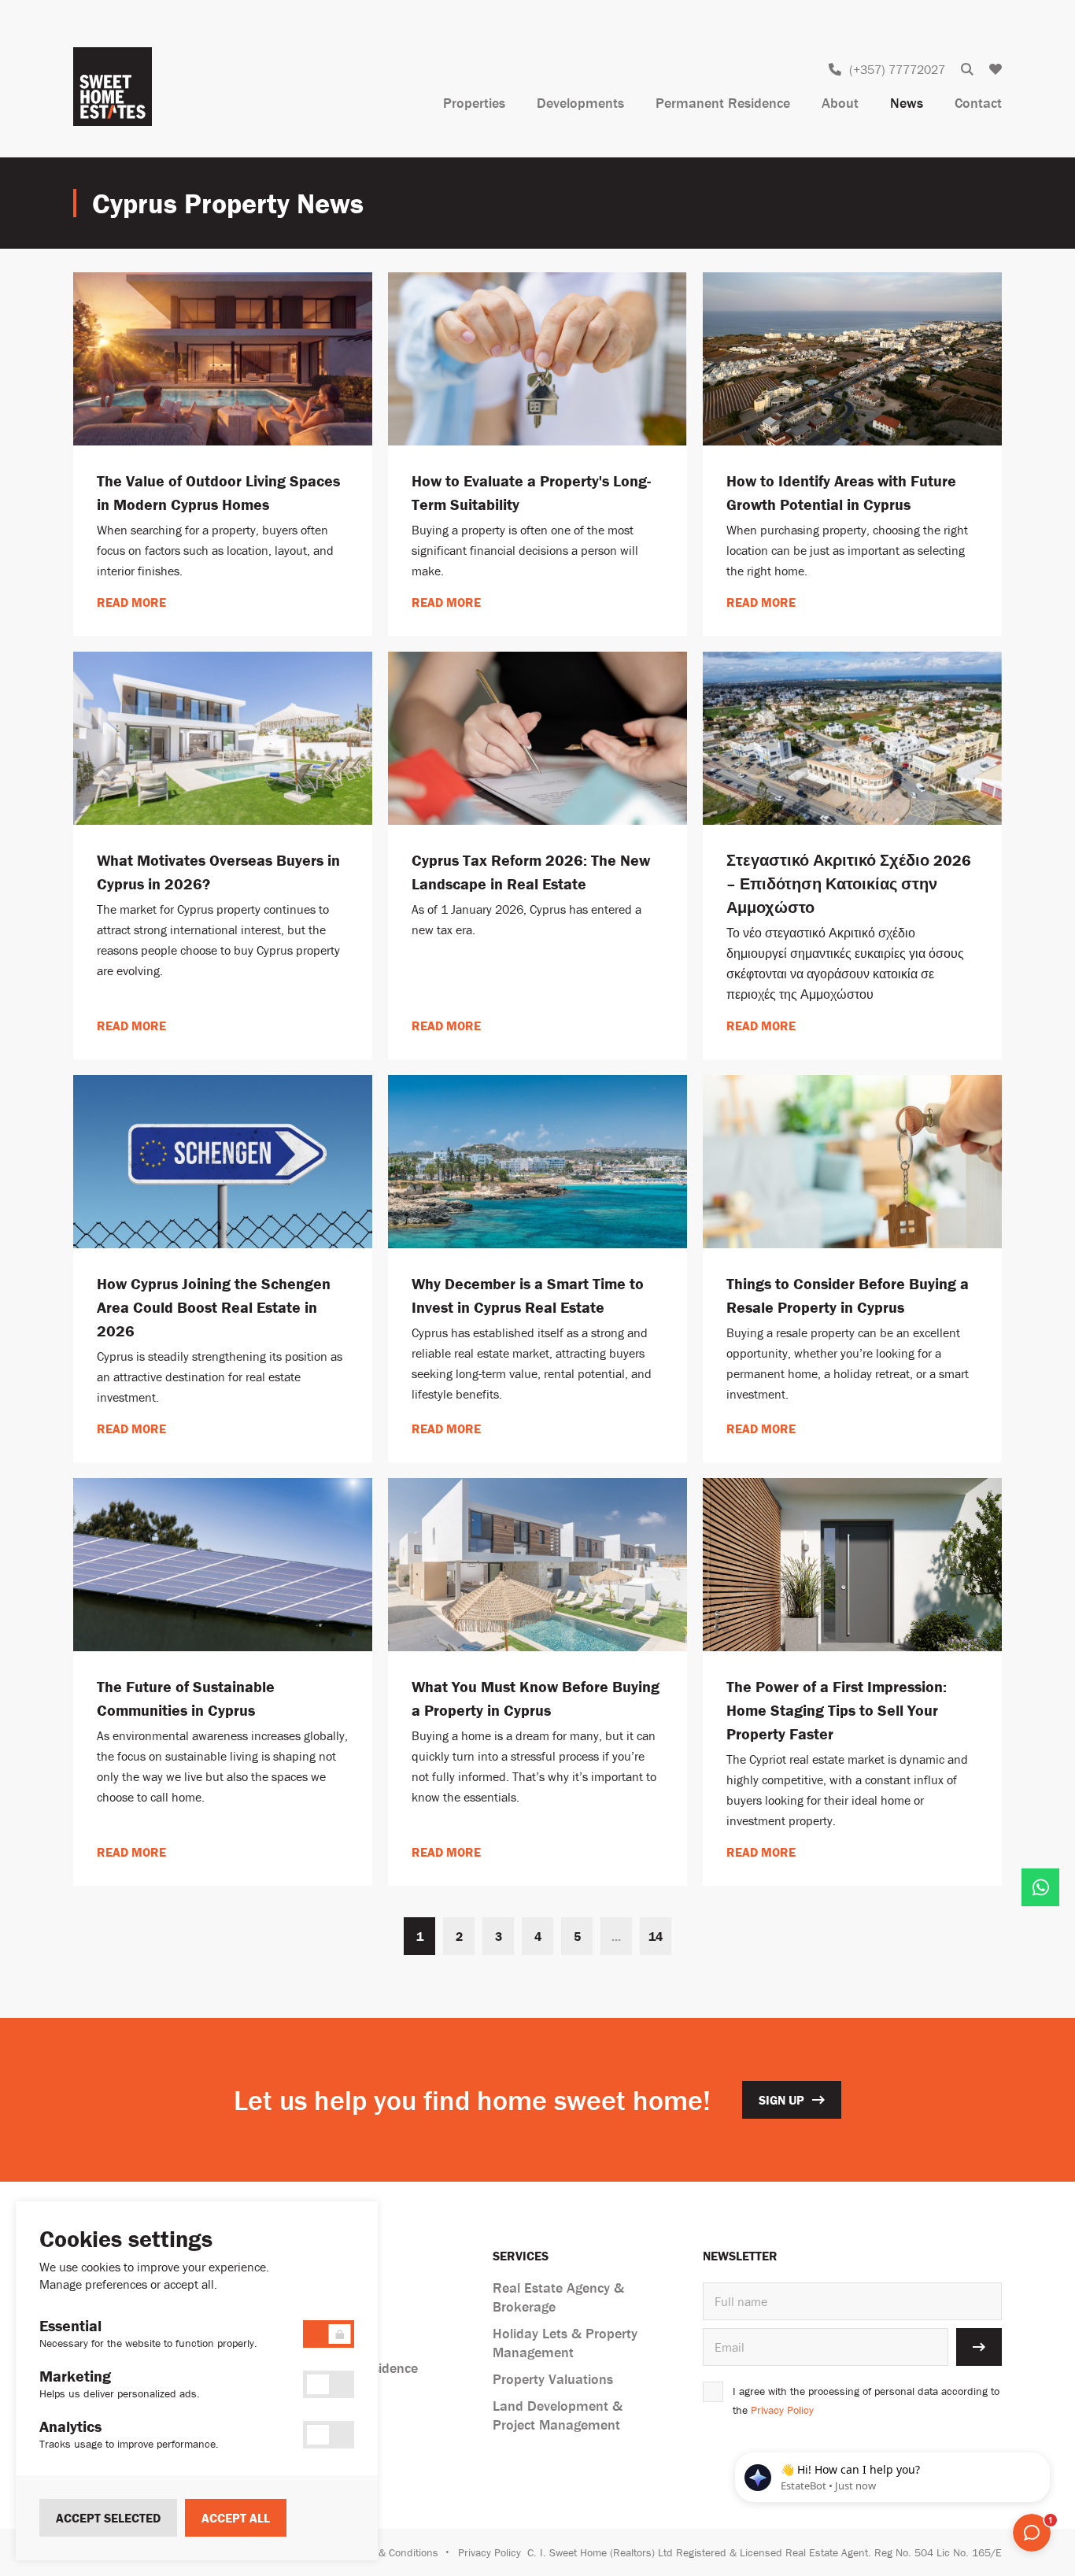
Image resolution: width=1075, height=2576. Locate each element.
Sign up (781, 2100)
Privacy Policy (782, 2410)
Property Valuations (553, 2379)
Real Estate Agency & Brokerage (558, 2297)
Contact (978, 103)
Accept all (236, 2518)
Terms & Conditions (392, 2552)
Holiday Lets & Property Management (565, 2343)
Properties (474, 103)
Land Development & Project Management (558, 2415)
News (907, 103)
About (840, 103)
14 (656, 1936)
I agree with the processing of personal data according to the (866, 2400)
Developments (580, 103)
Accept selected (108, 2518)
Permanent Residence (723, 103)
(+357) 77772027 (897, 69)
